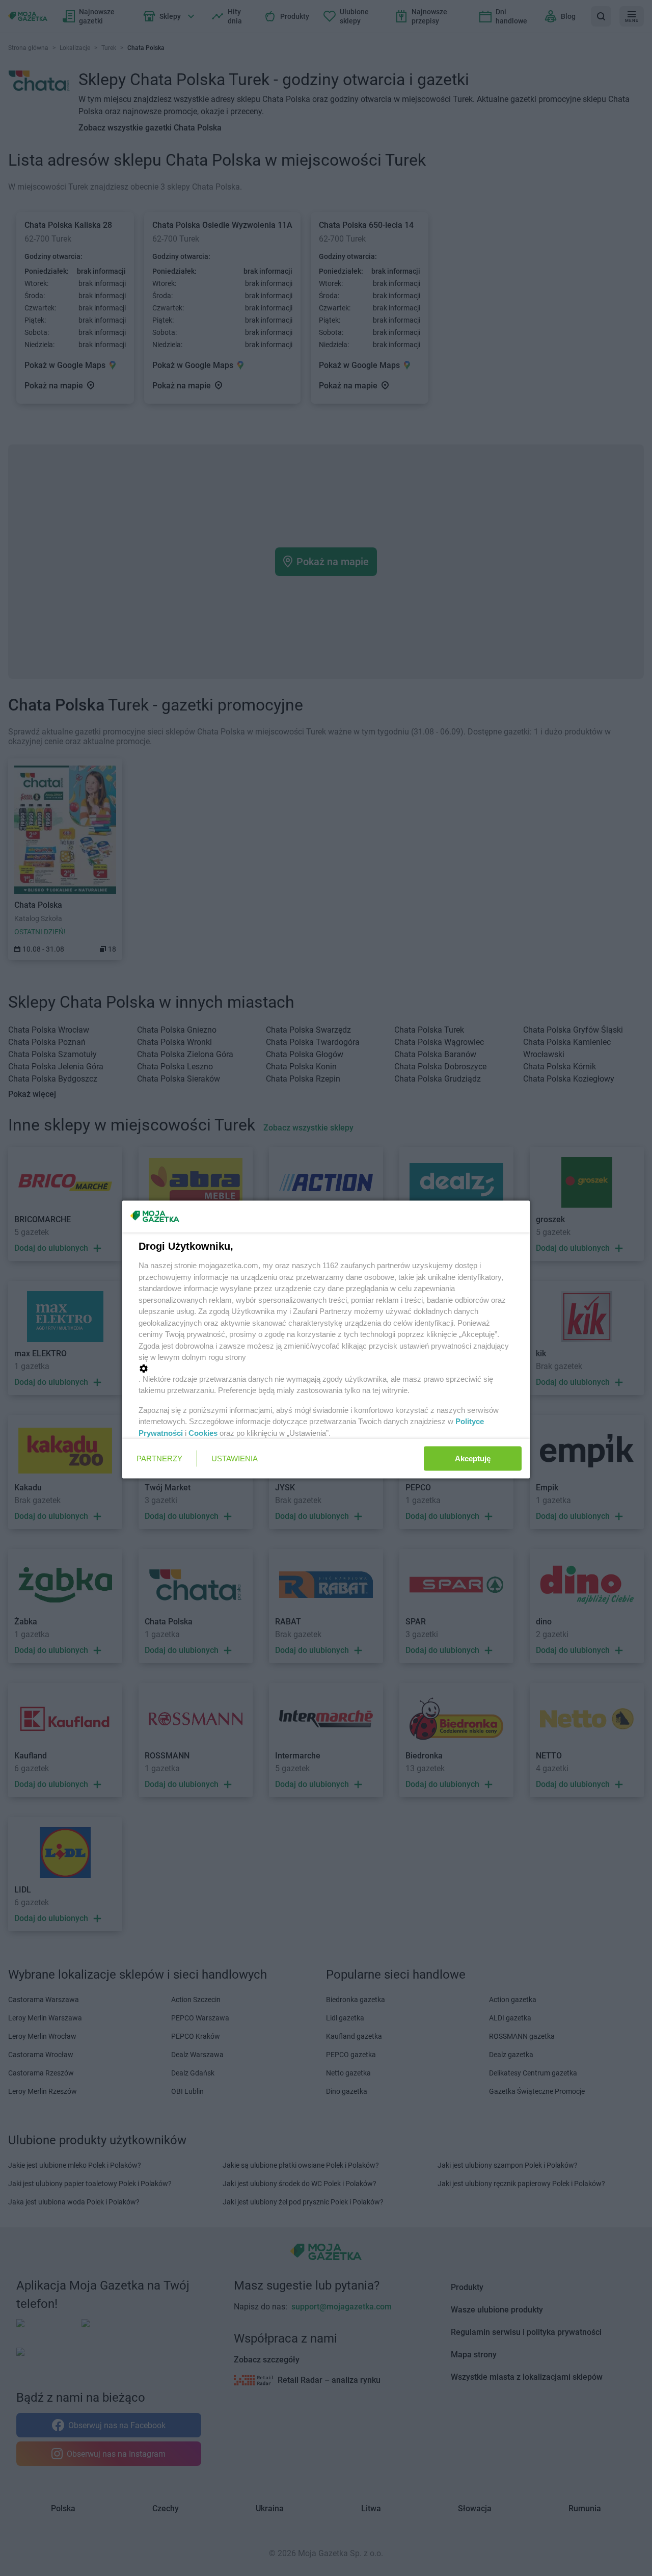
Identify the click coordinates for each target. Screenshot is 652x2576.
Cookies (203, 1432)
